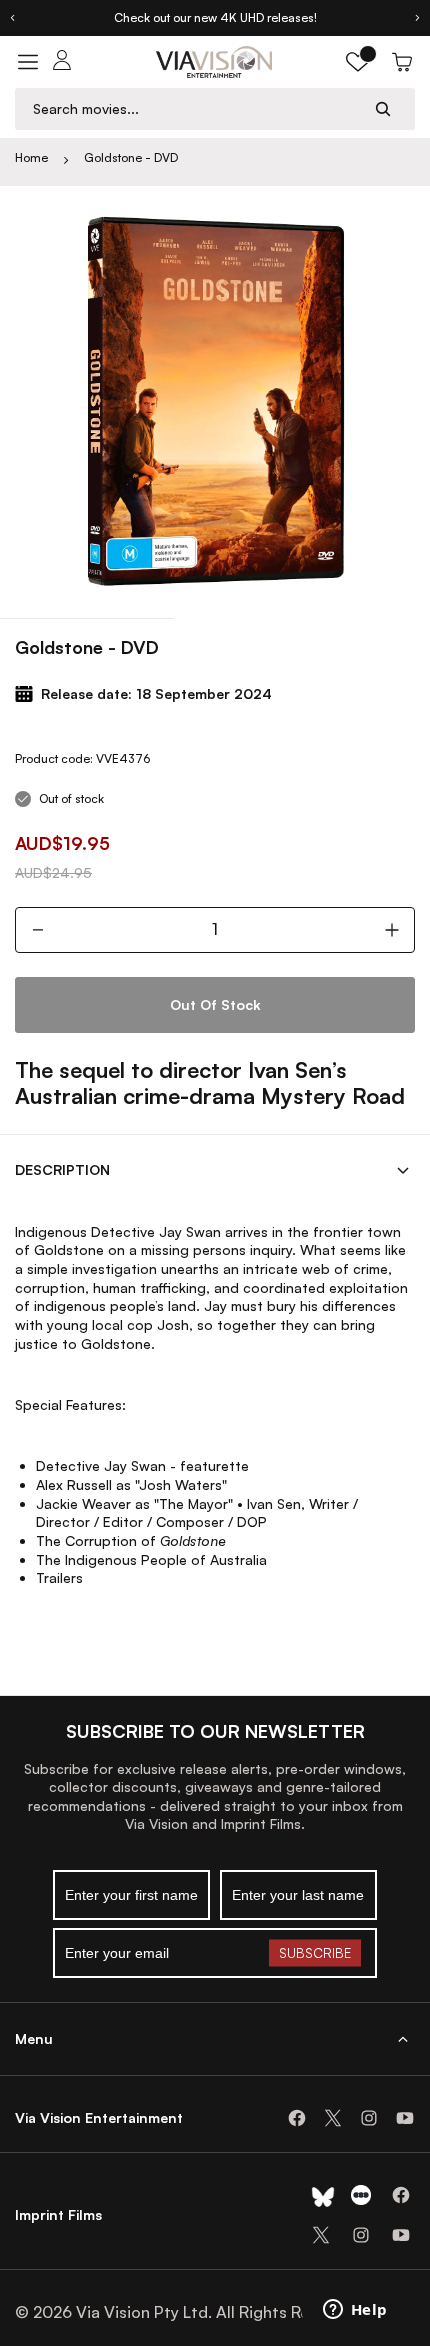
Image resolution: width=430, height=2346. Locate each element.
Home (31, 157)
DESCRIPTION (62, 1169)
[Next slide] (418, 18)
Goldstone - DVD (131, 157)
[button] (358, 62)
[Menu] (28, 62)
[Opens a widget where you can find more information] (355, 2311)
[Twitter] (333, 2118)
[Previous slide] (12, 18)
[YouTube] (405, 2118)
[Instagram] (369, 2118)
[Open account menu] (62, 62)
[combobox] (196, 108)
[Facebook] (297, 2118)
